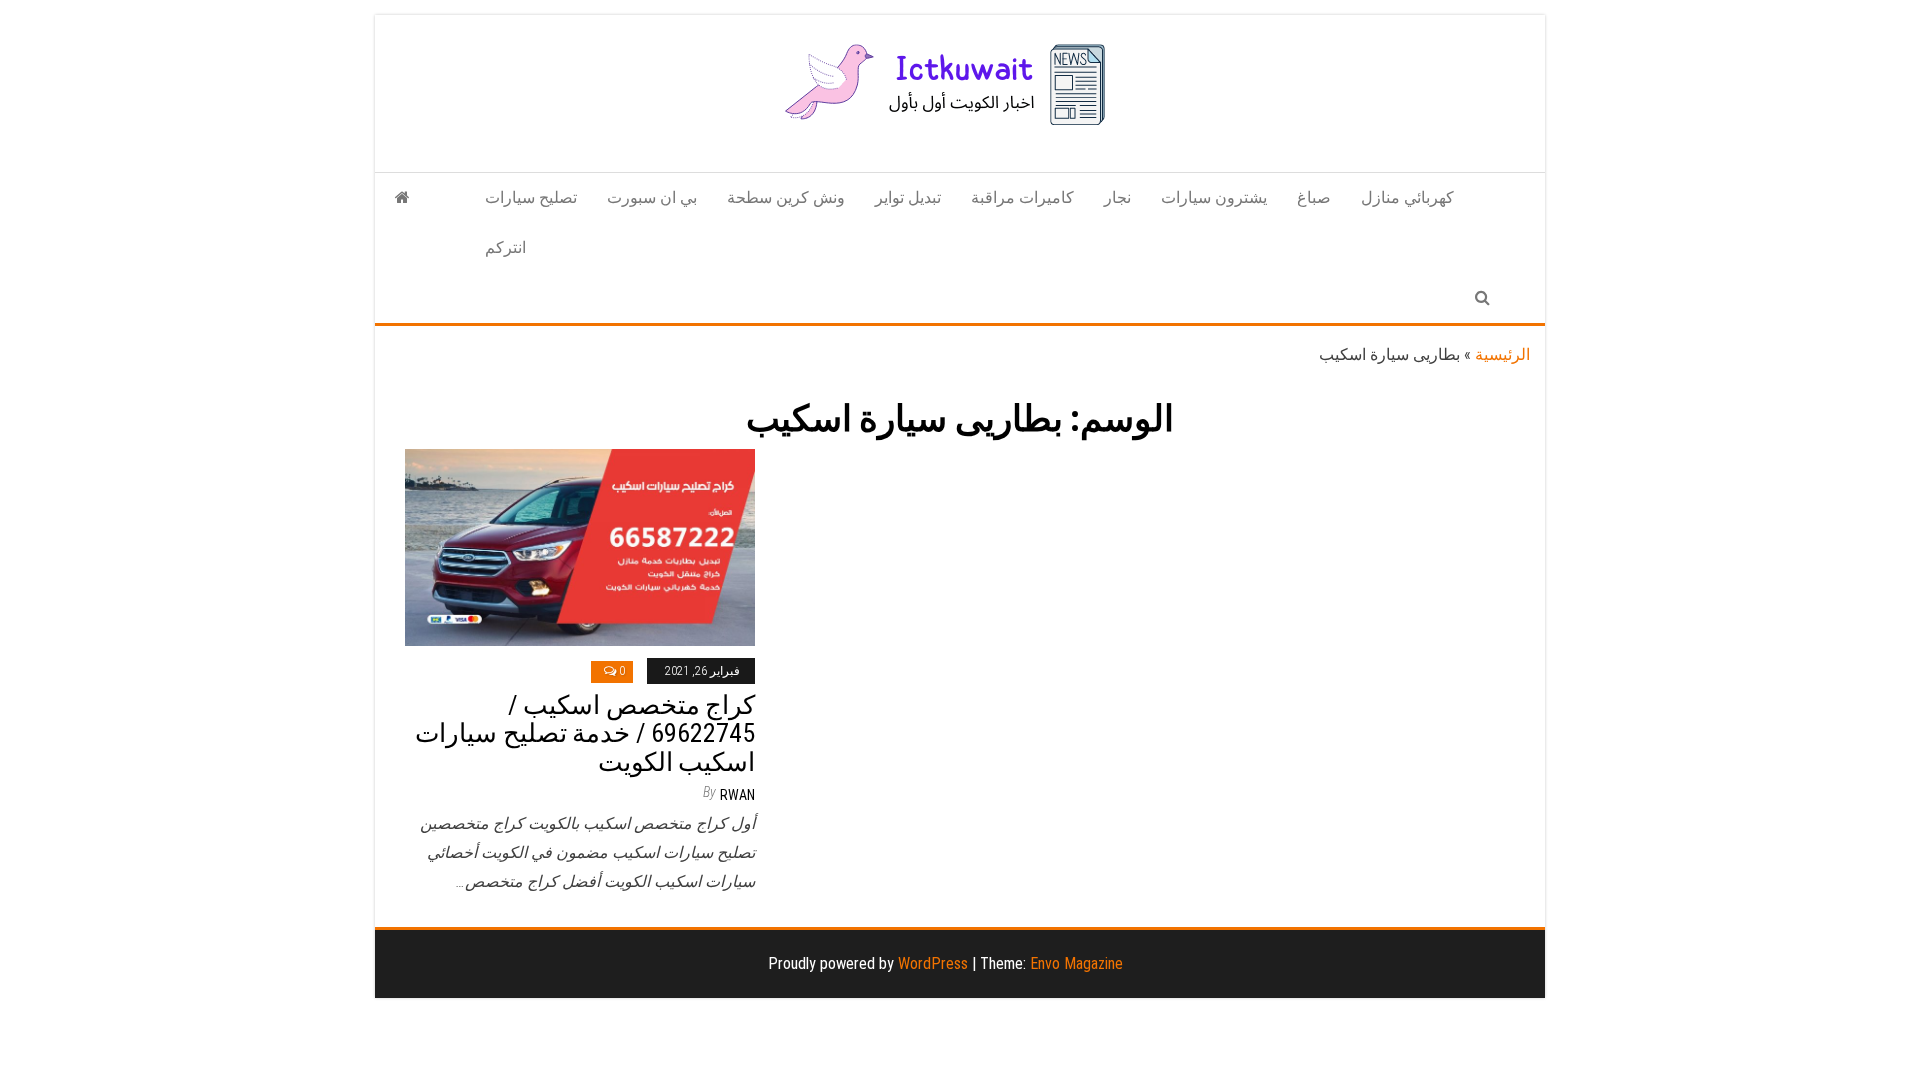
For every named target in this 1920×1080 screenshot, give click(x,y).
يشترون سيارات (1214, 197)
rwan (737, 795)
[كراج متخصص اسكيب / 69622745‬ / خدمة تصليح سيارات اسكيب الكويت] (580, 546)
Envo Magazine (1076, 963)
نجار (1117, 197)
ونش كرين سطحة (786, 197)
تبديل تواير (908, 197)
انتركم (505, 247)
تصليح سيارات (531, 197)
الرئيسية (1502, 354)
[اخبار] (402, 198)
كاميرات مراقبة (1022, 197)
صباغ (1314, 197)
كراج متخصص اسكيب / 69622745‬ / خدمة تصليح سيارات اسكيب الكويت (585, 733)
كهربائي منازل (1407, 197)
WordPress (933, 963)
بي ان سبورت (652, 197)
